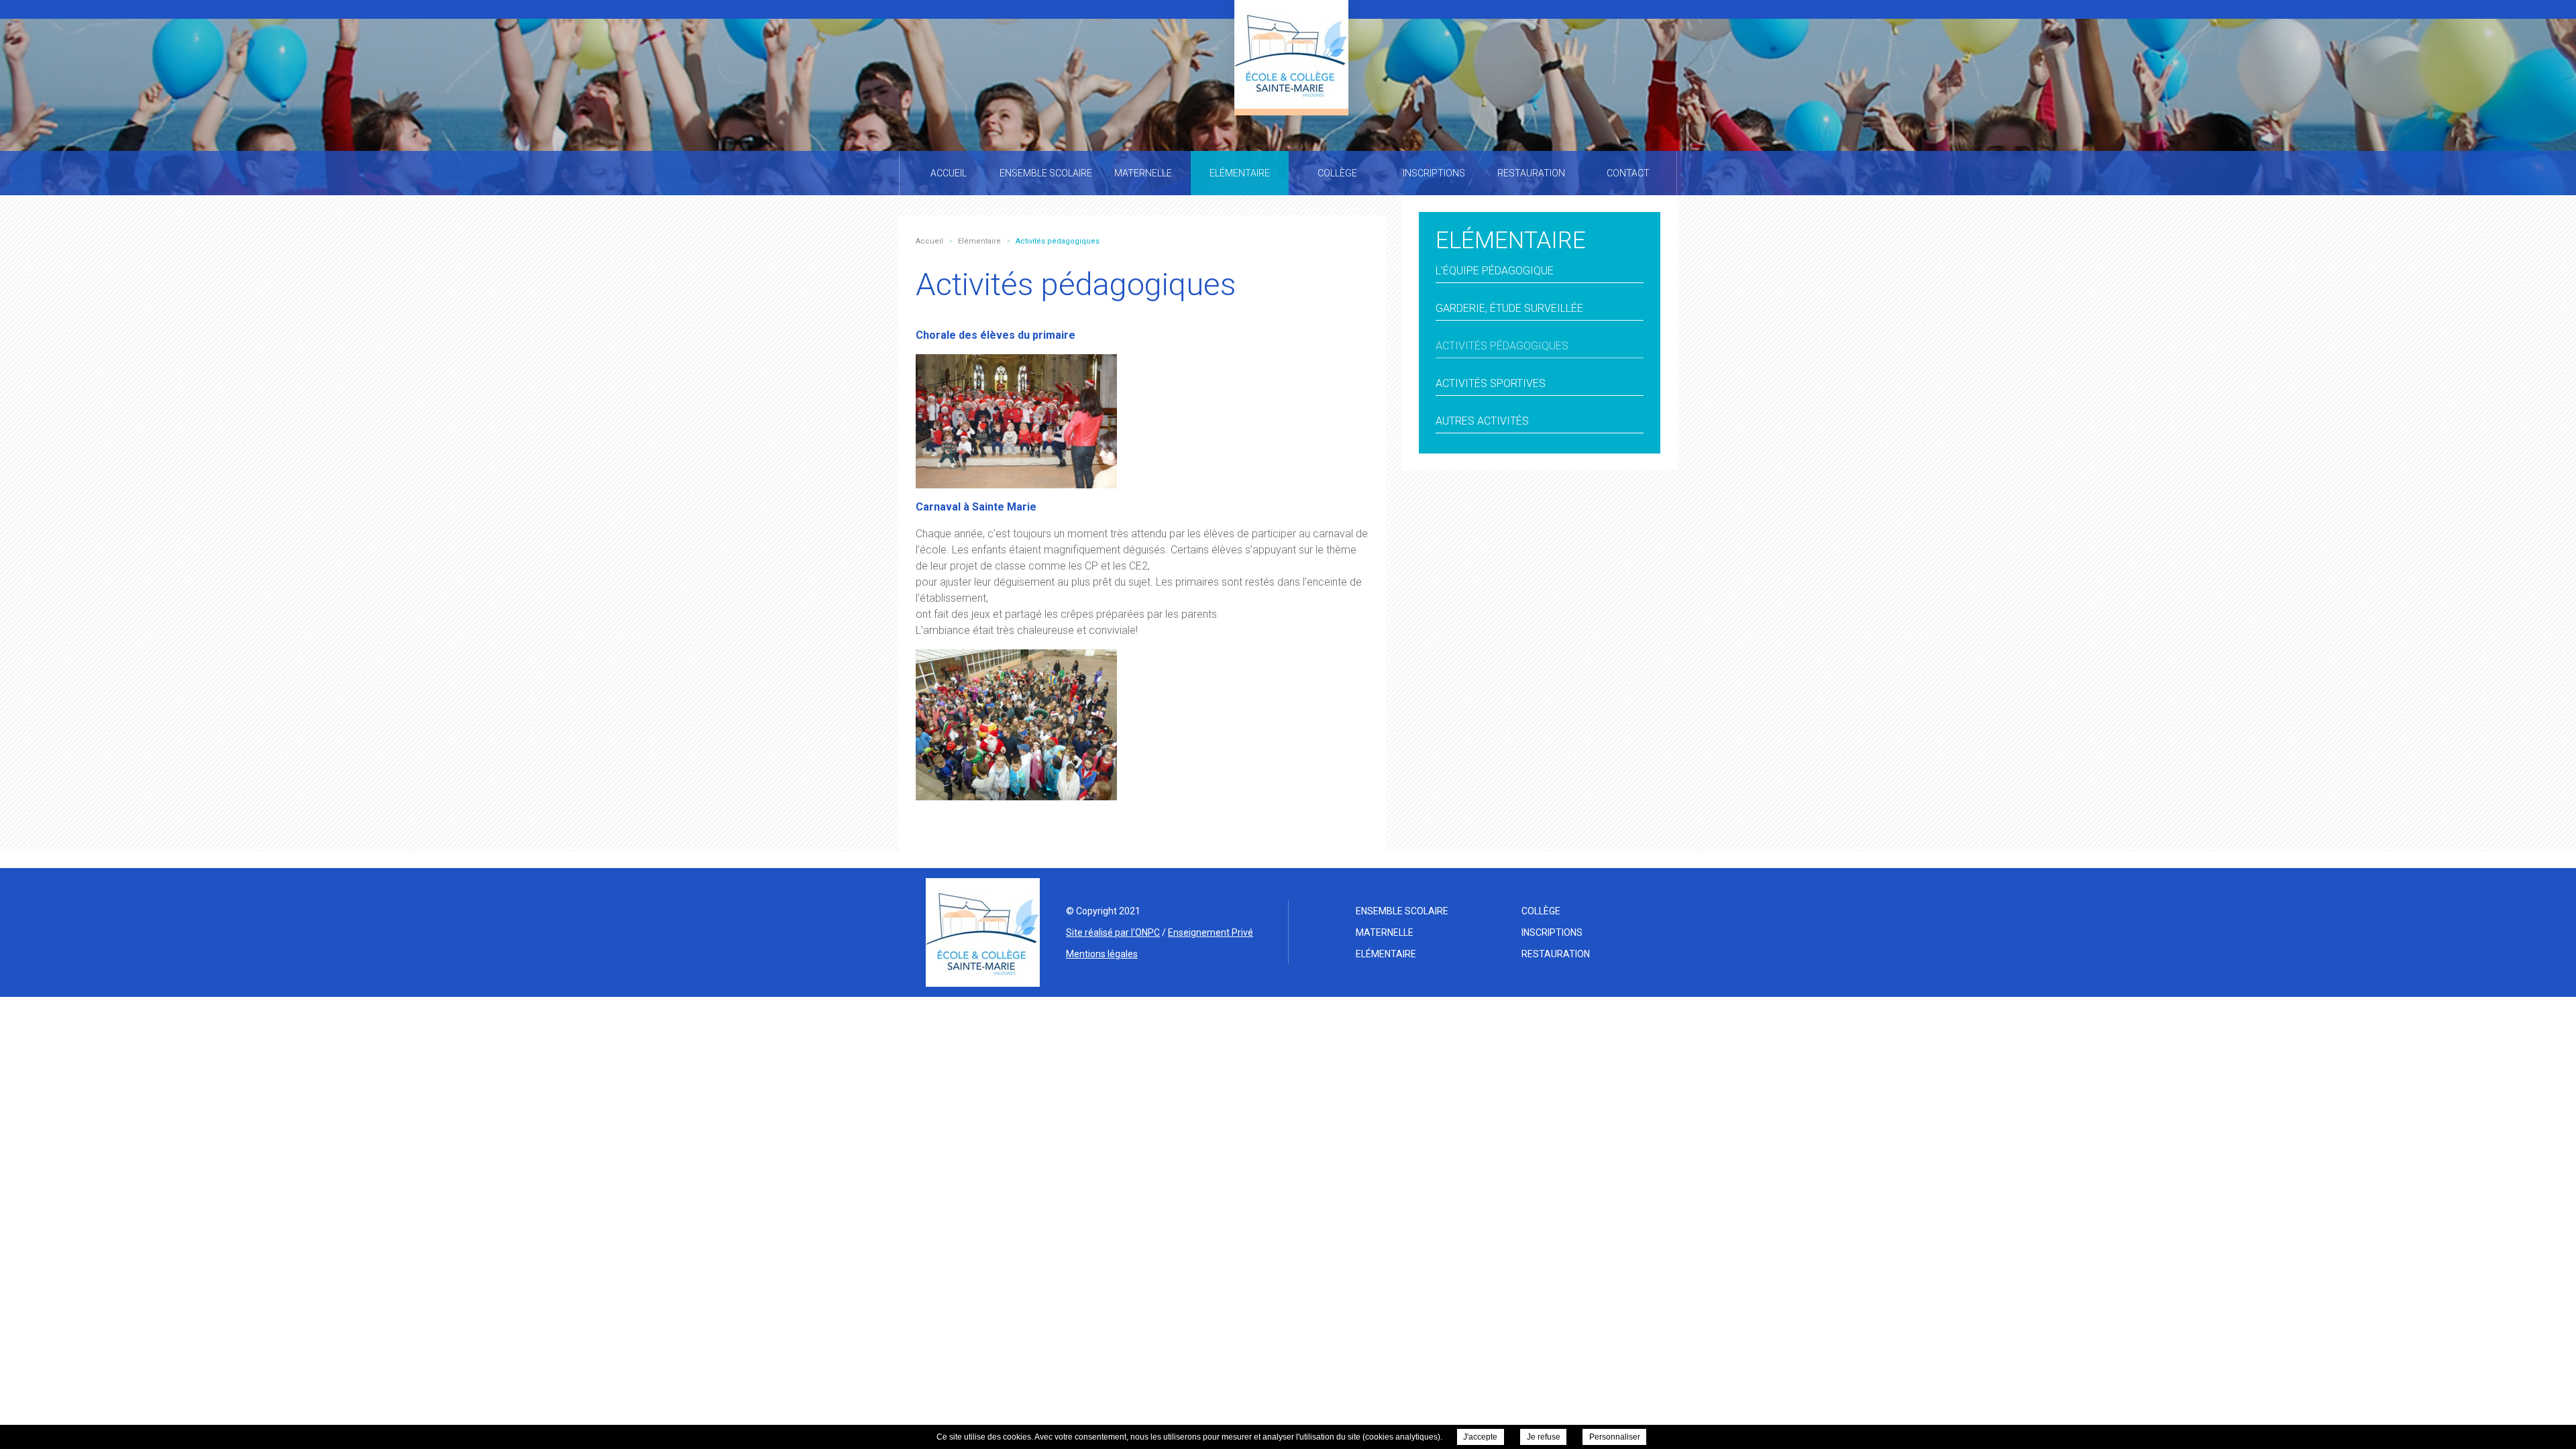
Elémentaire (1386, 954)
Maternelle (1385, 932)
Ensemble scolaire (1402, 911)
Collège (1541, 911)
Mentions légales (1102, 954)
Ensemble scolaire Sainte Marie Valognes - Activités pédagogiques (1291, 54)
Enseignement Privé (1211, 932)
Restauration (1556, 954)
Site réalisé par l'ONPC (1113, 932)
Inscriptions (1552, 932)
